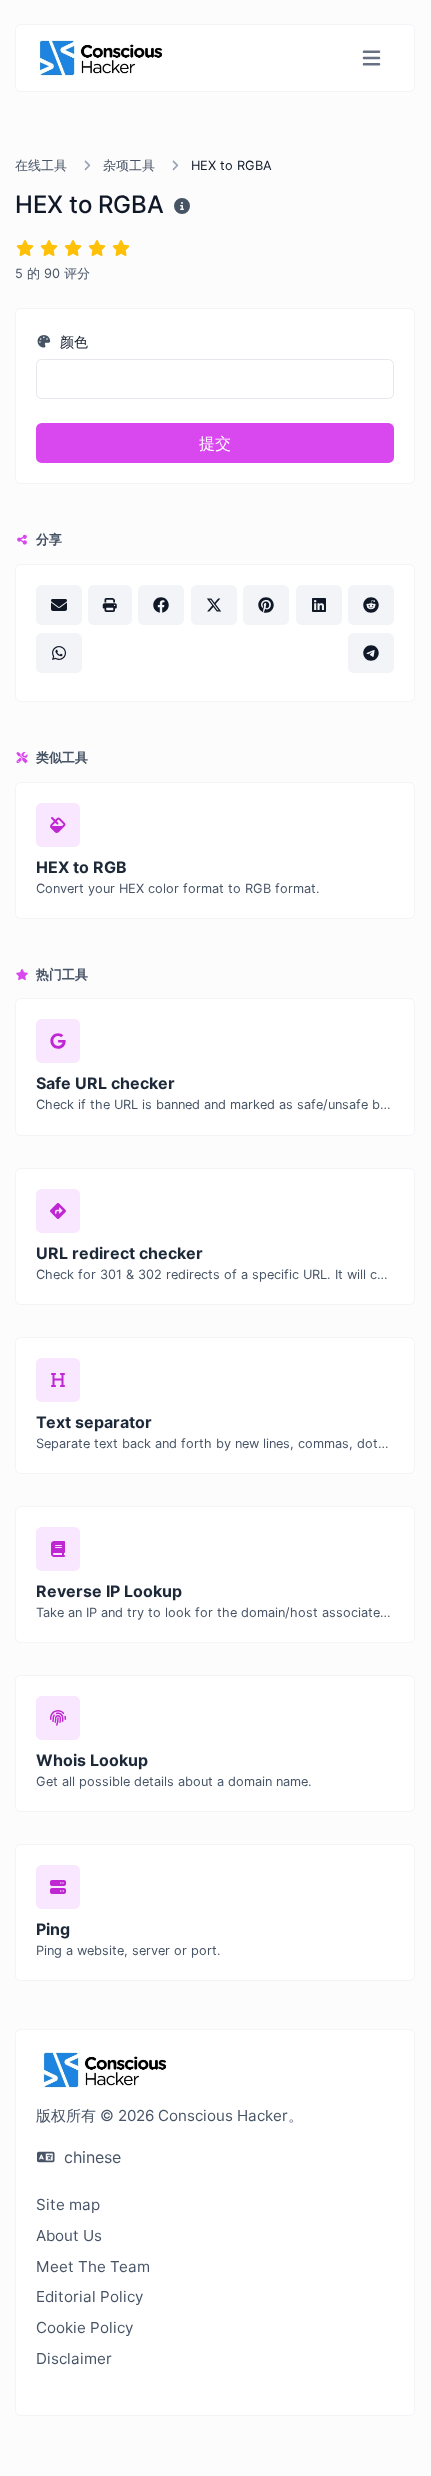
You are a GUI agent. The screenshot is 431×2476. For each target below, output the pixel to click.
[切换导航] (371, 58)
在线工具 (41, 165)
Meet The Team (93, 2266)
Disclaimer (74, 2358)
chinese (90, 2157)
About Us (69, 2235)
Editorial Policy (89, 2296)
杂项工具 (129, 165)
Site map (68, 2204)
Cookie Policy (84, 2327)
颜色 (72, 341)
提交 (215, 443)
